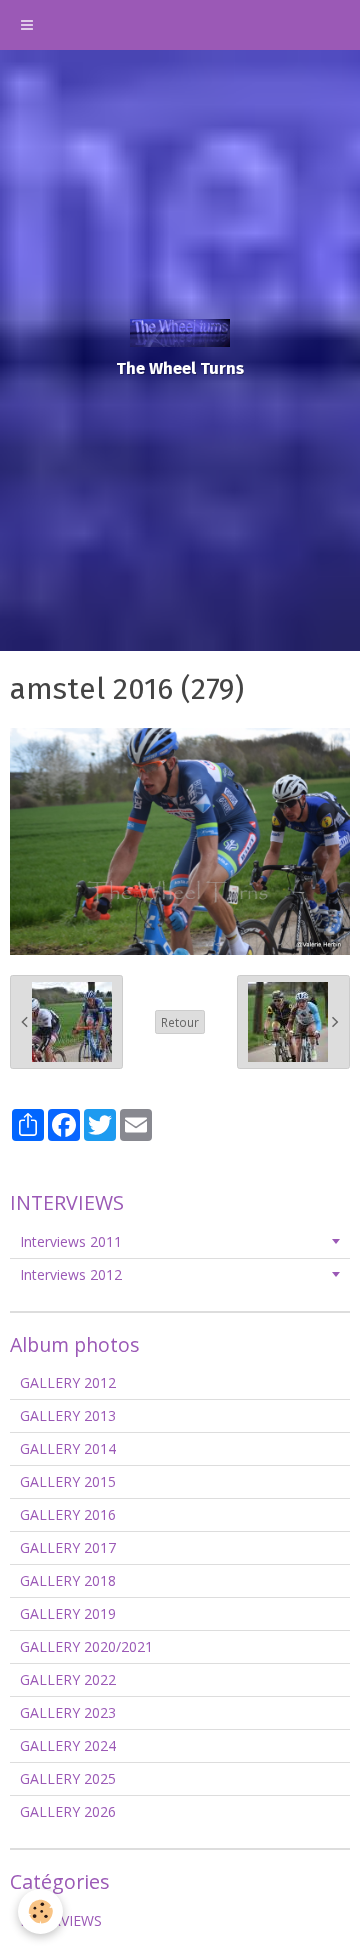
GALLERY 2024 (68, 1745)
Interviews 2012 (71, 1274)
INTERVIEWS (61, 1920)
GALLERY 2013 (68, 1415)
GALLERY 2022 (68, 1679)
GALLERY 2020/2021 (86, 1646)
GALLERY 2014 (68, 1448)
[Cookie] (40, 1911)
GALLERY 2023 (68, 1712)
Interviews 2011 (71, 1241)
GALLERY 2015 (68, 1481)
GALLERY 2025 (68, 1778)
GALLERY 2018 (68, 1580)
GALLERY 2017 (68, 1547)
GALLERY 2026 (68, 1811)
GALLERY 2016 (68, 1514)
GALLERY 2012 (68, 1382)
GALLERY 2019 (68, 1613)
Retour (180, 1022)
